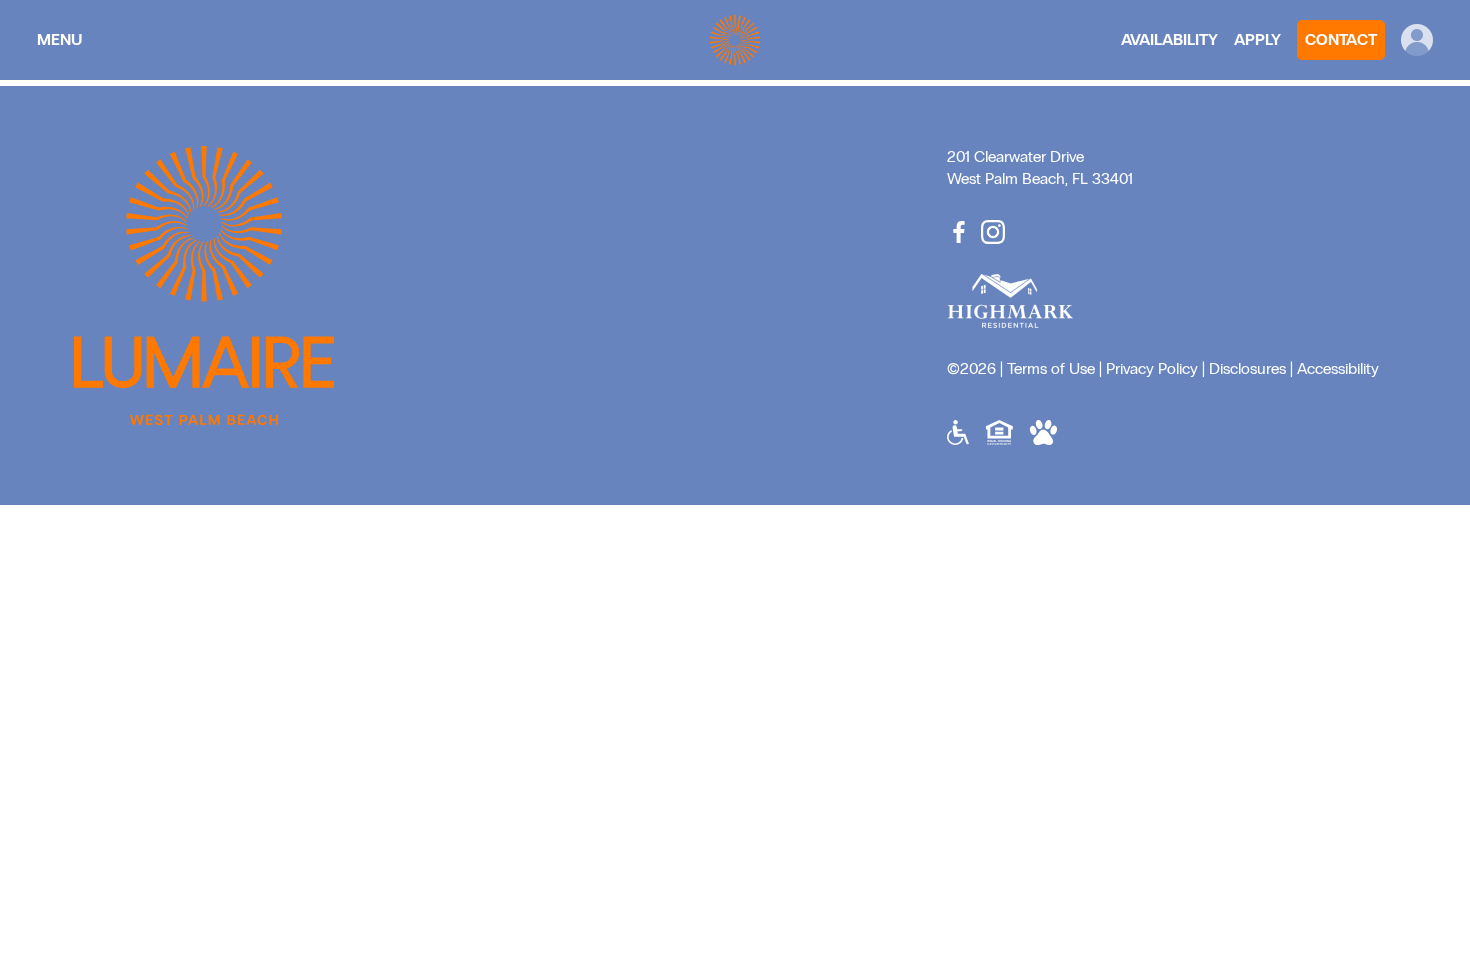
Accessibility (1338, 368)
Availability (1169, 39)
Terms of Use (1051, 368)
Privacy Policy (1152, 368)
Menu (59, 40)
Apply (1257, 39)
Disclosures (1247, 368)
